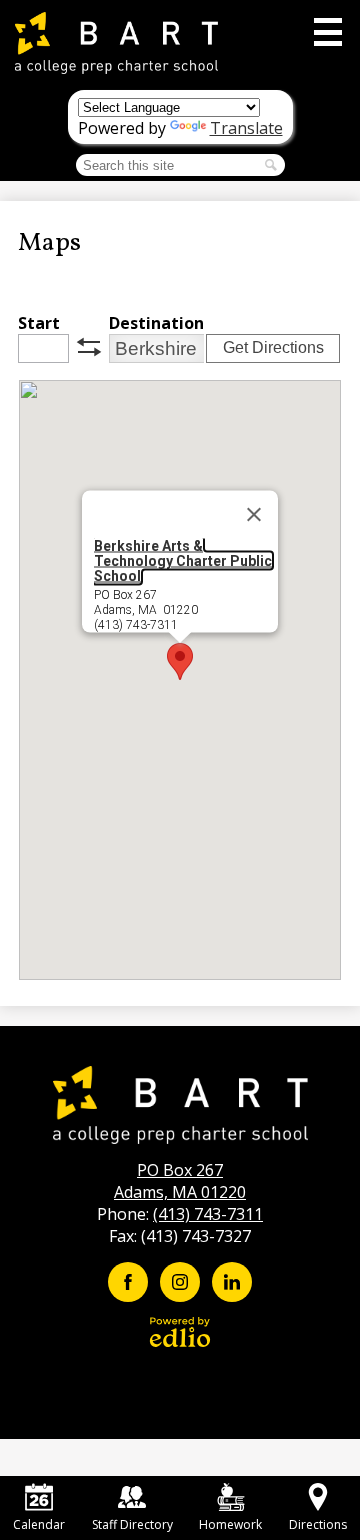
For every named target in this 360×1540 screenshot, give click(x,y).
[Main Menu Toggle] (328, 32)
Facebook (128, 1282)
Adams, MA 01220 (180, 1181)
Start (39, 323)
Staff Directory (132, 1524)
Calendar (39, 1524)
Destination (156, 323)
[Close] (254, 515)
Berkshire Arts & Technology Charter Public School (183, 561)
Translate (246, 128)
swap (89, 347)
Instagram (180, 1282)
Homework (230, 1524)
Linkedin (232, 1282)
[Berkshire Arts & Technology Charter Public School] (116, 42)
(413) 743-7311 (208, 1214)
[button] (180, 661)
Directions (318, 1524)
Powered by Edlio (180, 1332)
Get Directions (273, 347)
